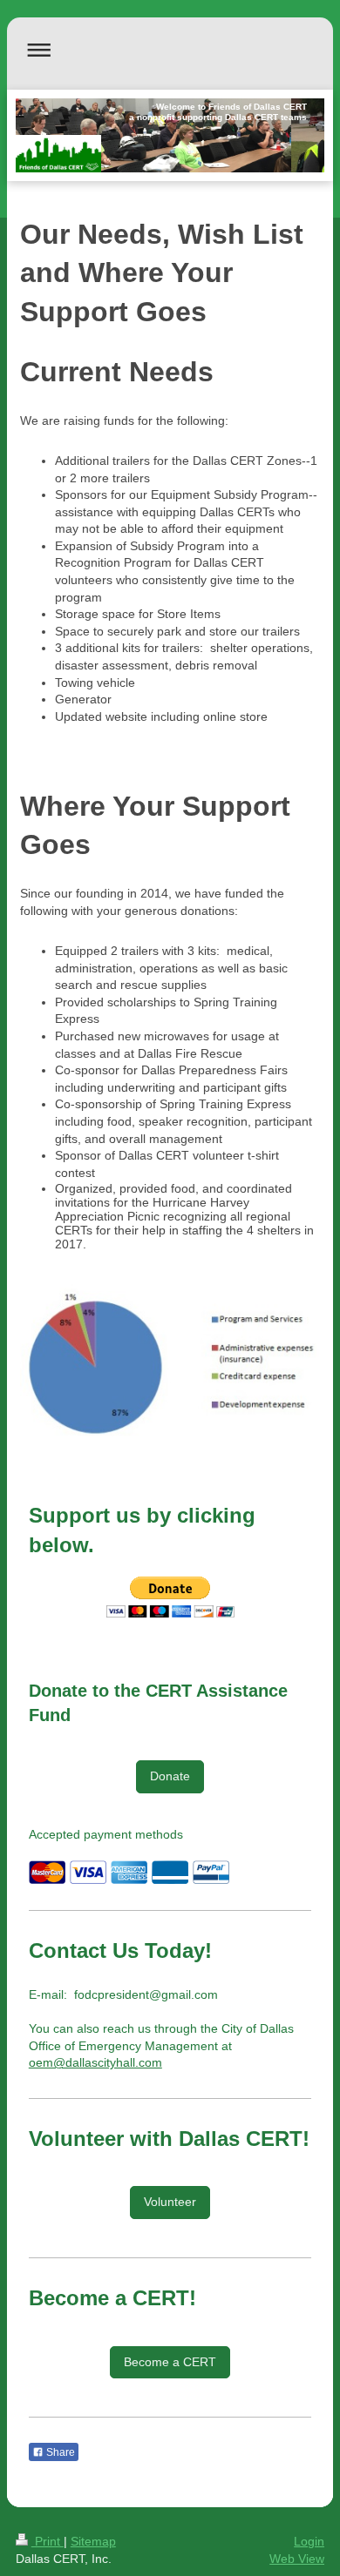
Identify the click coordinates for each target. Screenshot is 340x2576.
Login (309, 2541)
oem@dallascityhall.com (95, 2062)
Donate (170, 1776)
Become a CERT (170, 2362)
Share (59, 2452)
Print (48, 2541)
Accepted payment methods (106, 1834)
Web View (297, 2559)
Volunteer (170, 2202)
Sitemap (93, 2541)
